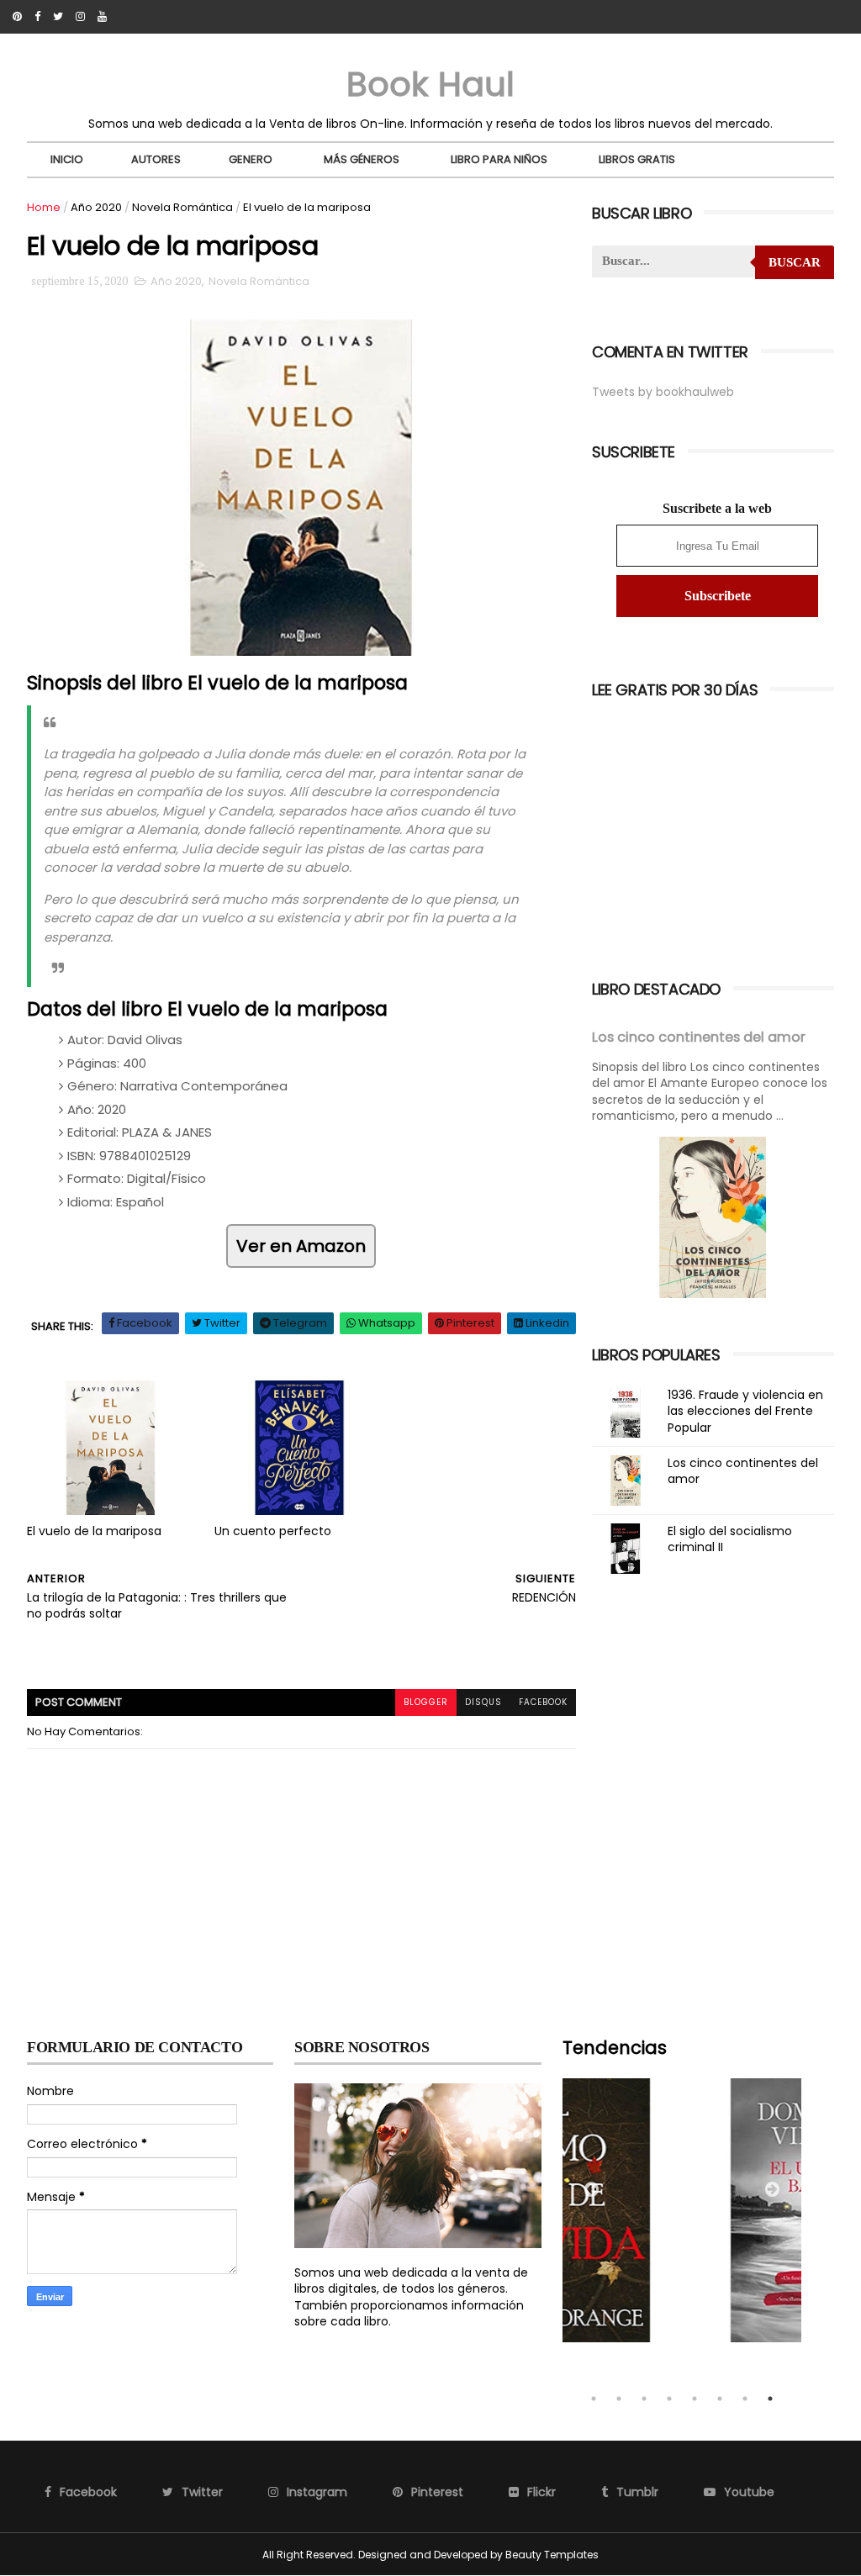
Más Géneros (362, 159)
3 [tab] (644, 2399)
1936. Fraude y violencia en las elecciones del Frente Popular (745, 1411)
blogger (426, 1702)
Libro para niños (499, 159)
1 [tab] (594, 2399)
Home (44, 207)
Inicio (67, 159)
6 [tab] (720, 2399)
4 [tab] (669, 2399)
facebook (543, 1702)
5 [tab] (695, 2399)
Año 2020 (96, 207)
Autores (156, 159)
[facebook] (37, 17)
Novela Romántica (182, 207)
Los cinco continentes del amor (699, 1037)
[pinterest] (17, 17)
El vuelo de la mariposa (94, 1531)
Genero (251, 159)
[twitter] (58, 17)
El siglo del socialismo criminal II (730, 1539)
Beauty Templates (552, 2555)
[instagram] (80, 17)
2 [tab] (619, 2399)
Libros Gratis (637, 159)
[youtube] (102, 17)
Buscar (795, 262)
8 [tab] (770, 2399)
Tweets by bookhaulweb (663, 392)
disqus (483, 1702)
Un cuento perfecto (273, 1531)
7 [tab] (745, 2399)
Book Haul (430, 84)
